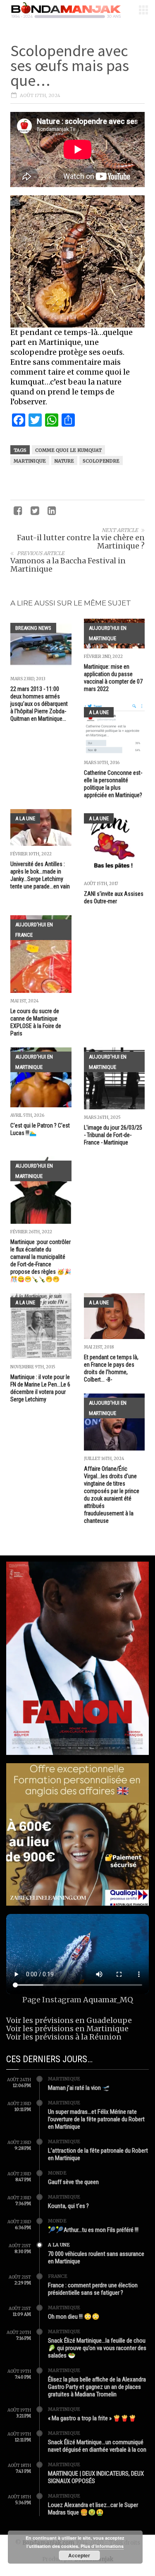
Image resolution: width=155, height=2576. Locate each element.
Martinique (30, 461)
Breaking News (33, 628)
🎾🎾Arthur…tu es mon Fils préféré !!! (93, 2230)
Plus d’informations (102, 2546)
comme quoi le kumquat (68, 450)
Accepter (79, 2555)
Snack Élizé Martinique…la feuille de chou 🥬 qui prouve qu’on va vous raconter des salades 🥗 (97, 2348)
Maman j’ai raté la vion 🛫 (79, 2088)
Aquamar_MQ (108, 2000)
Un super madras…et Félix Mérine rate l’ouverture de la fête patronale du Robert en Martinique (96, 2119)
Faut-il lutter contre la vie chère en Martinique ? (81, 542)
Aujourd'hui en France (34, 930)
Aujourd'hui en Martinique (108, 633)
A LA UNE (99, 712)
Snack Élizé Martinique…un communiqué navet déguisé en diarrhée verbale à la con (97, 2446)
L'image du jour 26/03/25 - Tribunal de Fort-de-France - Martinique (113, 1135)
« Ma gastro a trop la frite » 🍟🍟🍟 (92, 2418)
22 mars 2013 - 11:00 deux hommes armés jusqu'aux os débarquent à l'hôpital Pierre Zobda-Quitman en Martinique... (39, 704)
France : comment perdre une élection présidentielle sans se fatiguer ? (93, 2289)
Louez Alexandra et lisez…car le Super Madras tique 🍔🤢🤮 (93, 2509)
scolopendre (101, 461)
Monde (57, 2173)
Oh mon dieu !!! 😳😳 (74, 2317)
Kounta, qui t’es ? (68, 2206)
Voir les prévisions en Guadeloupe (69, 2020)
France (58, 2276)
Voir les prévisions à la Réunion (64, 2037)
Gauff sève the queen (73, 2182)
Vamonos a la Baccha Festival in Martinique (68, 565)
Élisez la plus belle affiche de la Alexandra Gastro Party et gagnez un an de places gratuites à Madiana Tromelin (97, 2387)
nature (64, 461)
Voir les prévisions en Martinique (67, 2029)
